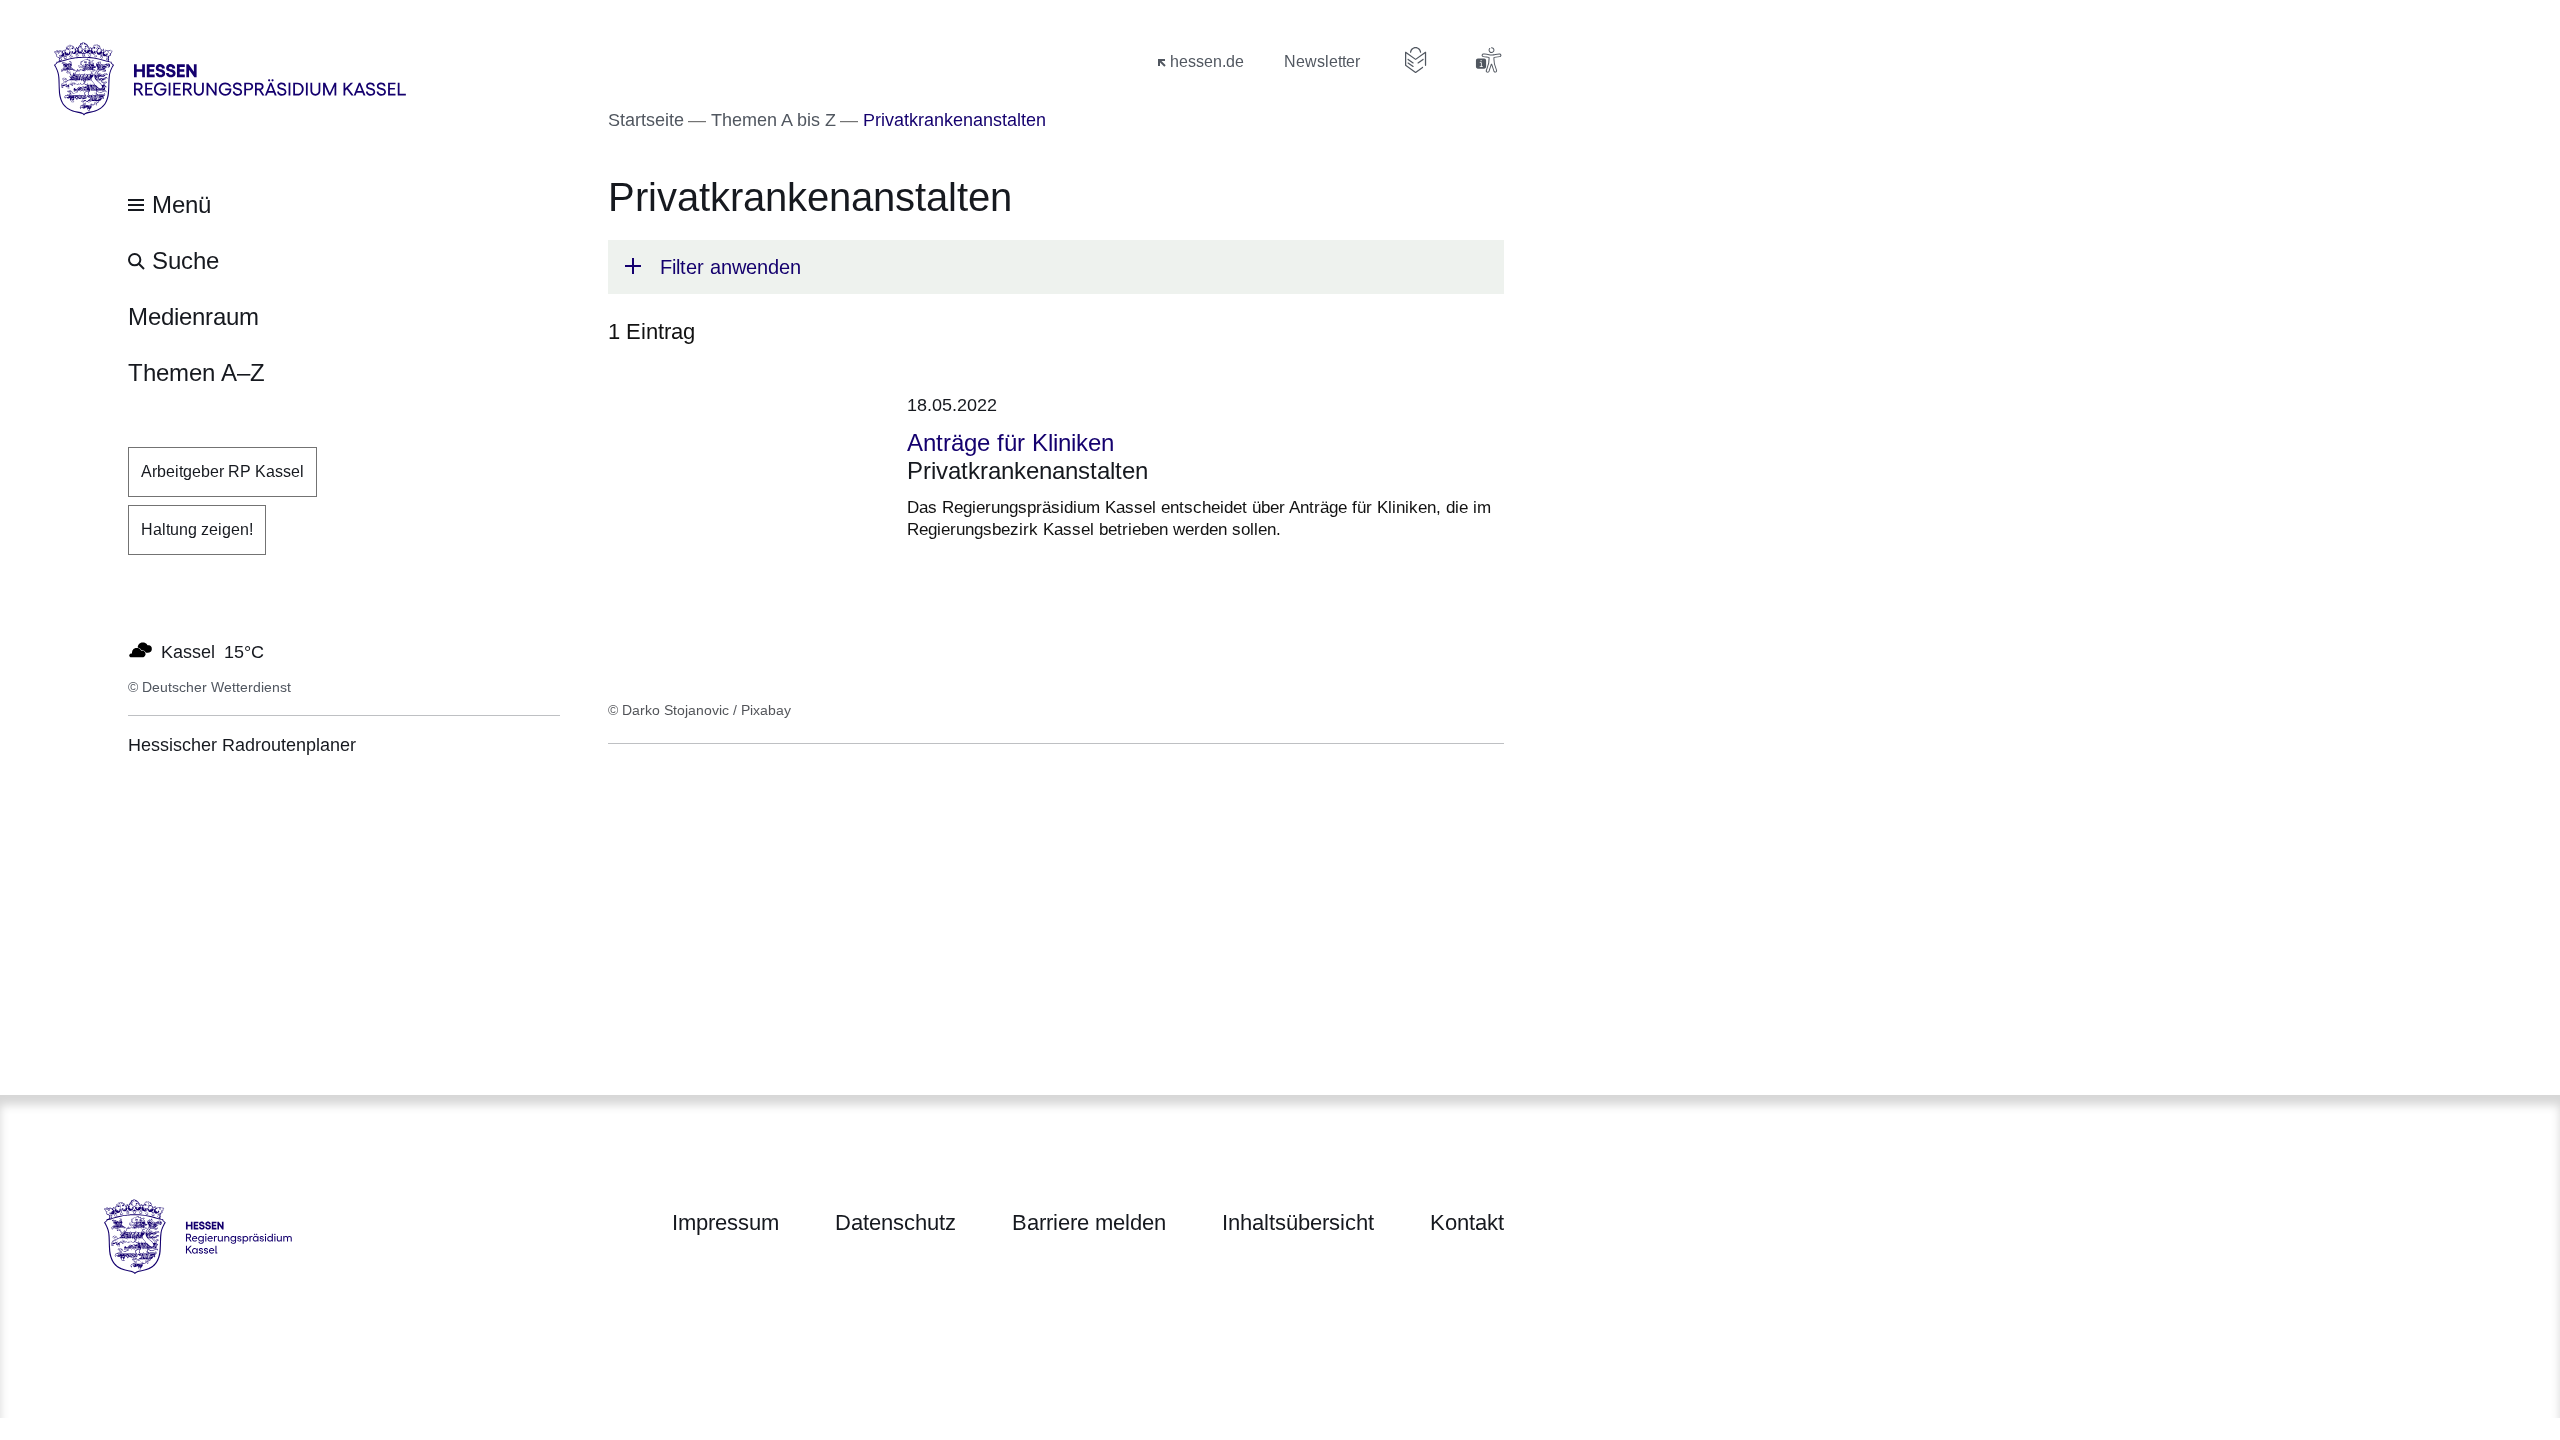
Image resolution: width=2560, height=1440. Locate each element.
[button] (1056, 267)
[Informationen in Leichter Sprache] (1416, 60)
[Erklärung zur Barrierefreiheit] (1488, 60)
